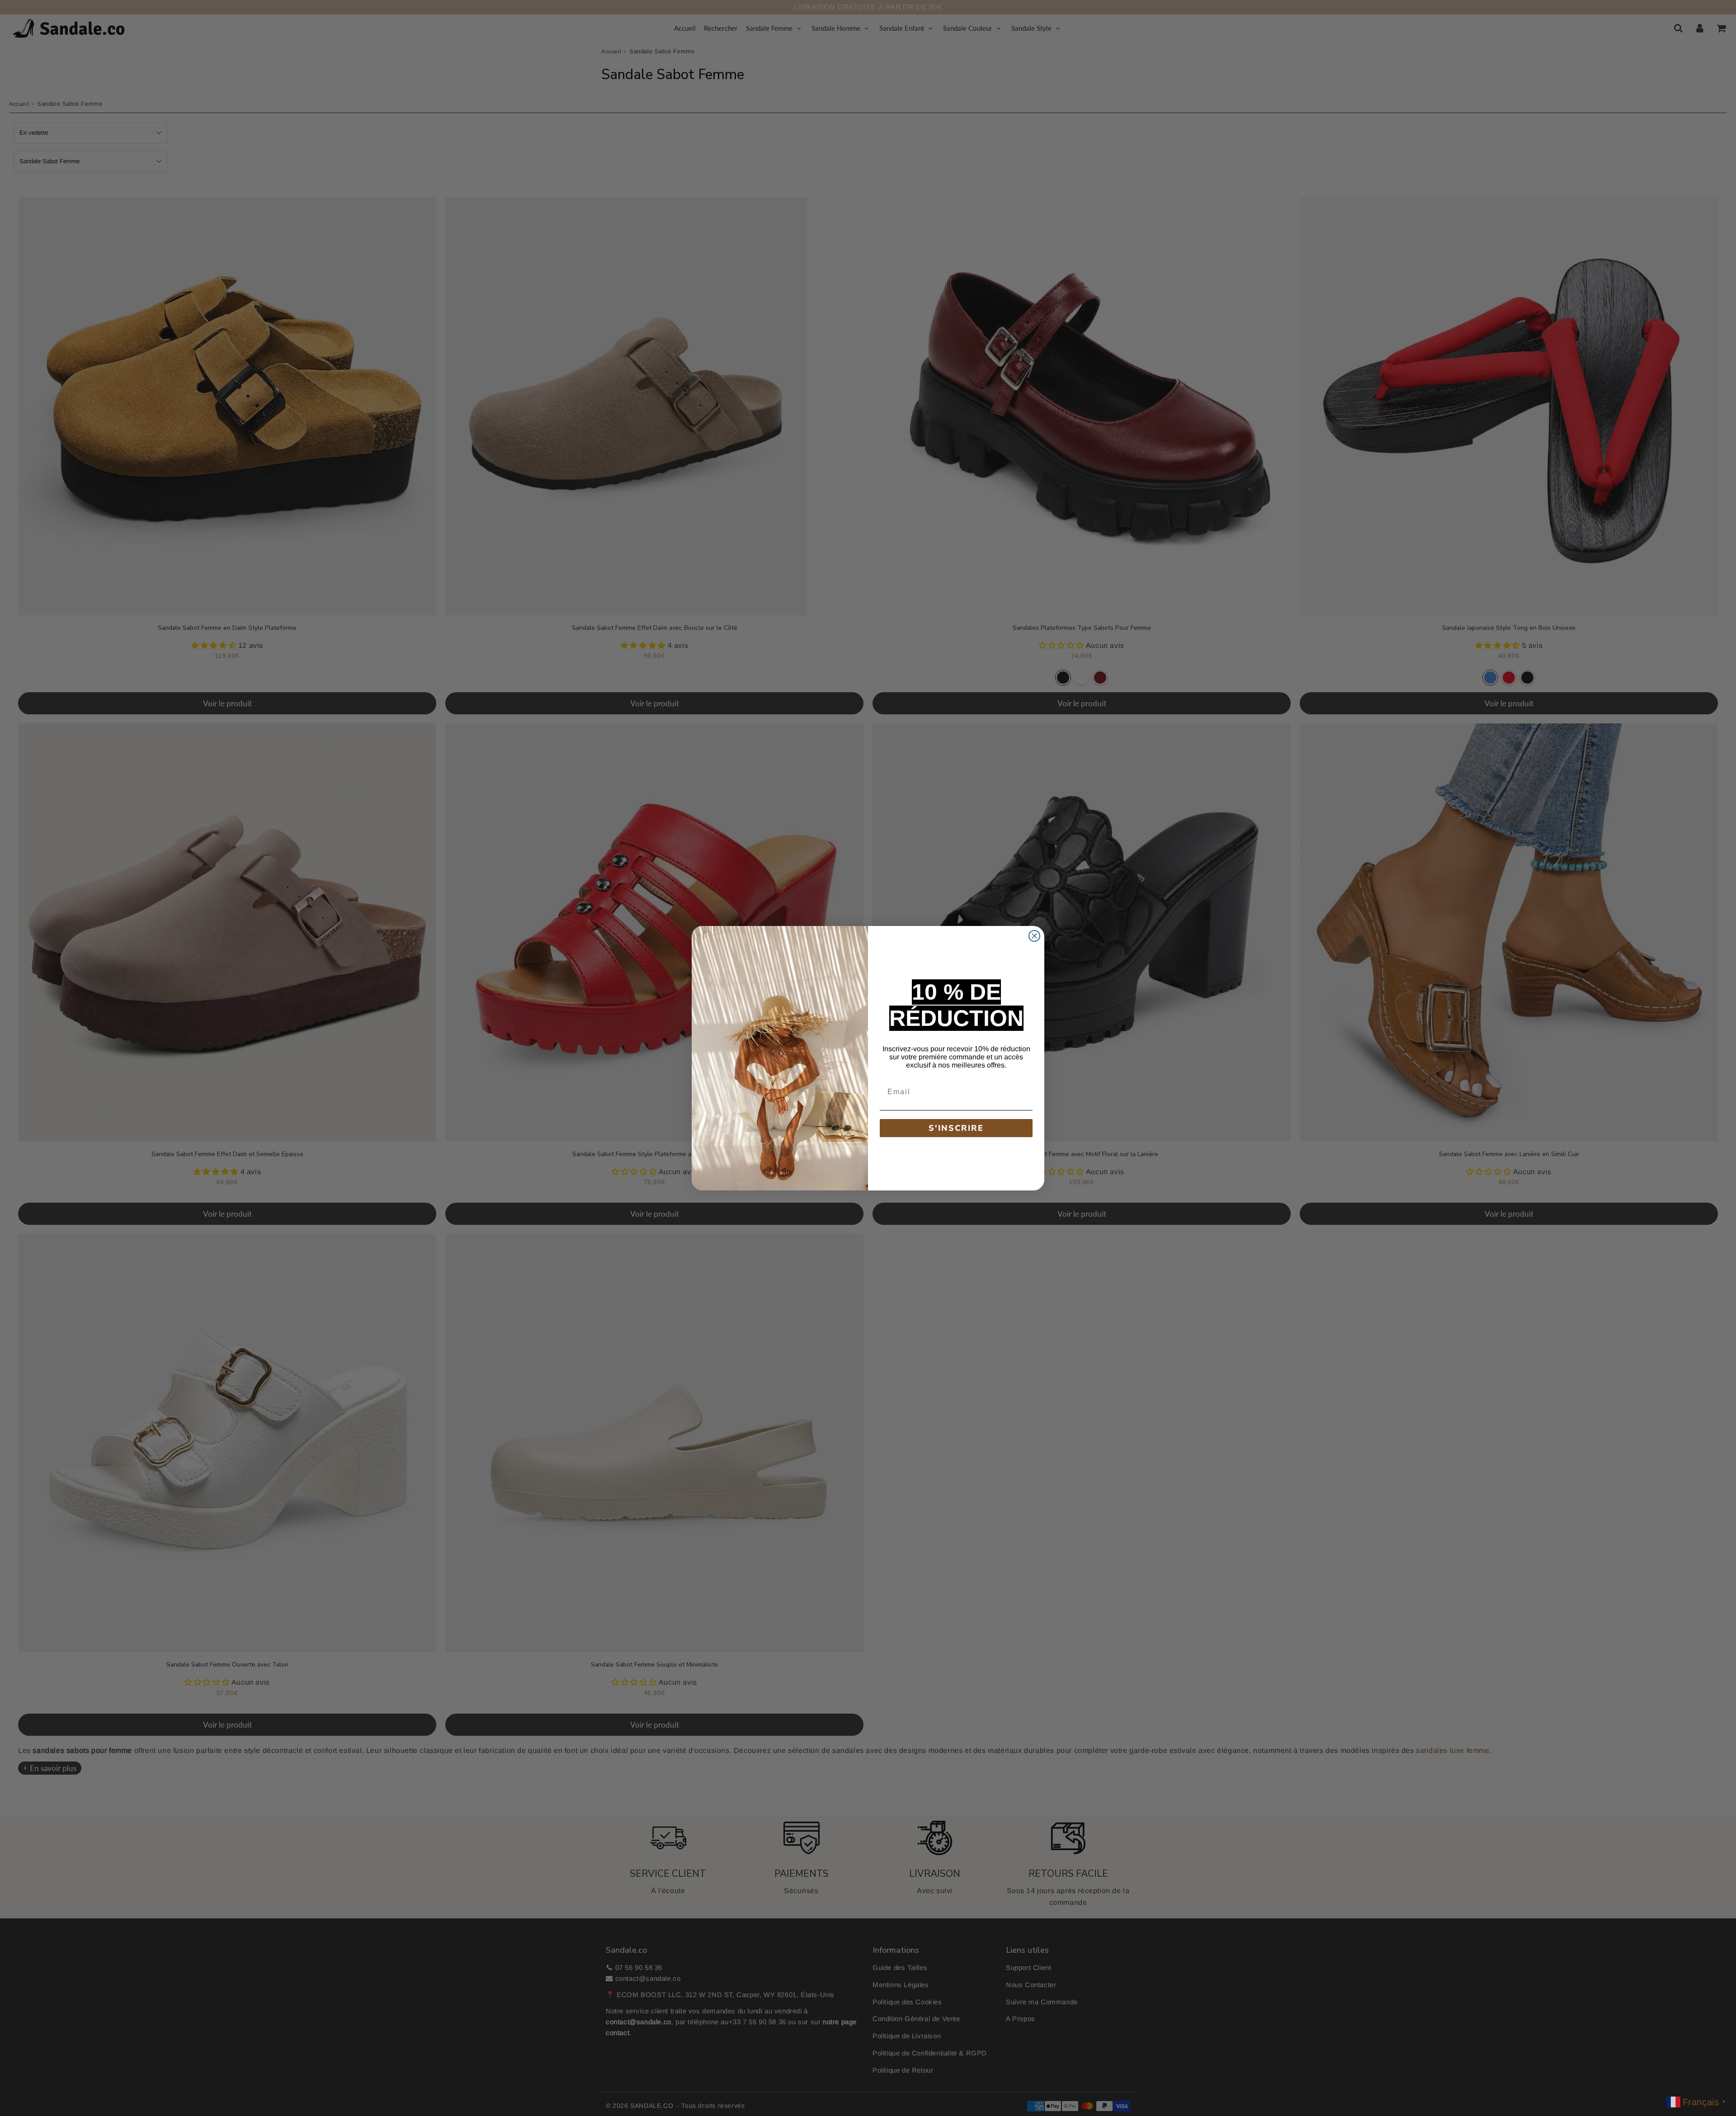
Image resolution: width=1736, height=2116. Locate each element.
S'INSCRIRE (956, 1128)
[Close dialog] (1034, 936)
